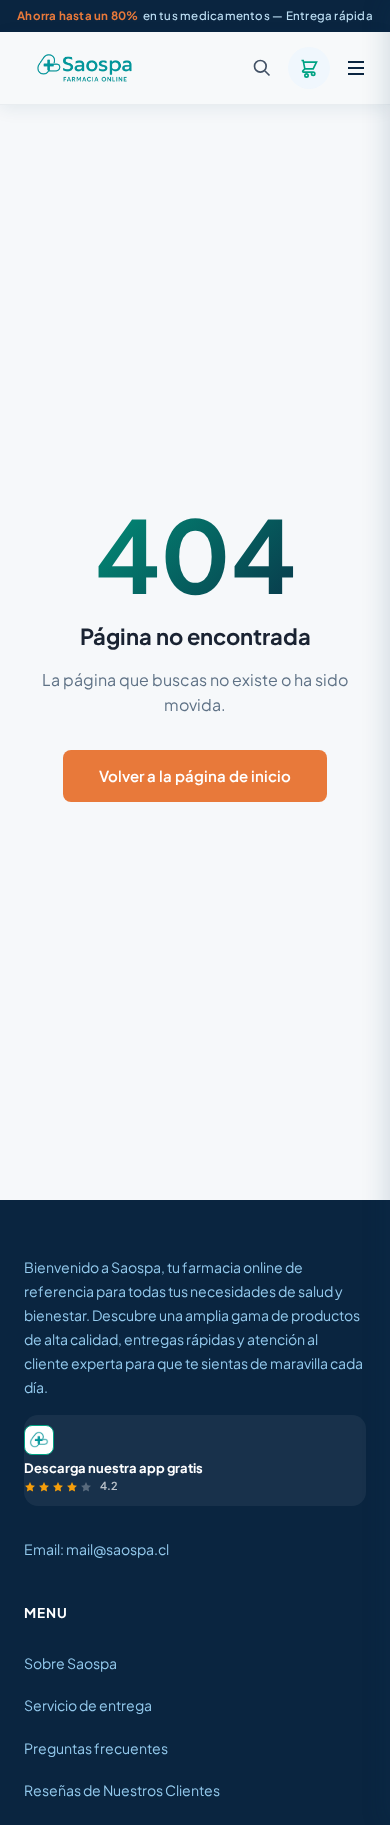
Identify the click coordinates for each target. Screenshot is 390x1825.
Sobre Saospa (70, 1663)
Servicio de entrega (88, 1705)
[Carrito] (309, 68)
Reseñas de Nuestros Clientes (122, 1790)
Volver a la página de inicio (195, 775)
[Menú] (356, 68)
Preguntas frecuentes (96, 1748)
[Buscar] (262, 68)
